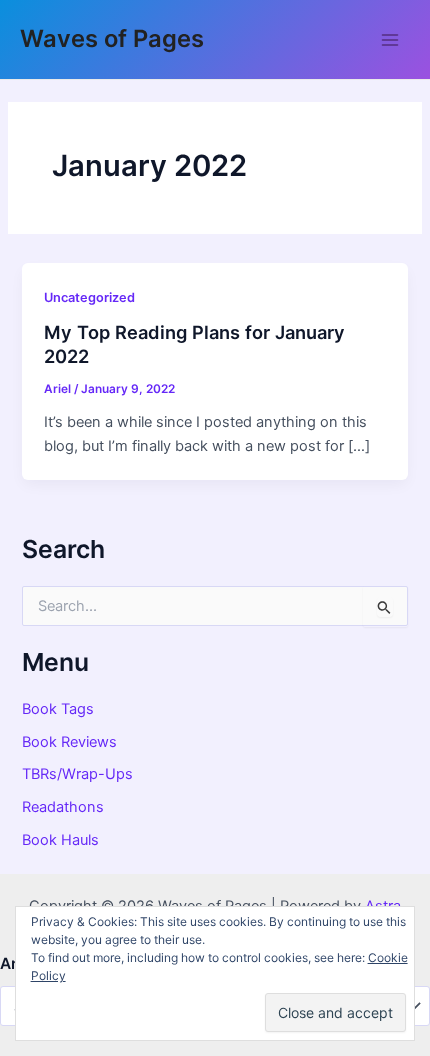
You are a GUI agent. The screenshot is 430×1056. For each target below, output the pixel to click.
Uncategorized (89, 297)
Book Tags (58, 709)
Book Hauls (60, 840)
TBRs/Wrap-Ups (77, 774)
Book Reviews (69, 742)
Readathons (63, 807)
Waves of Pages (112, 38)
